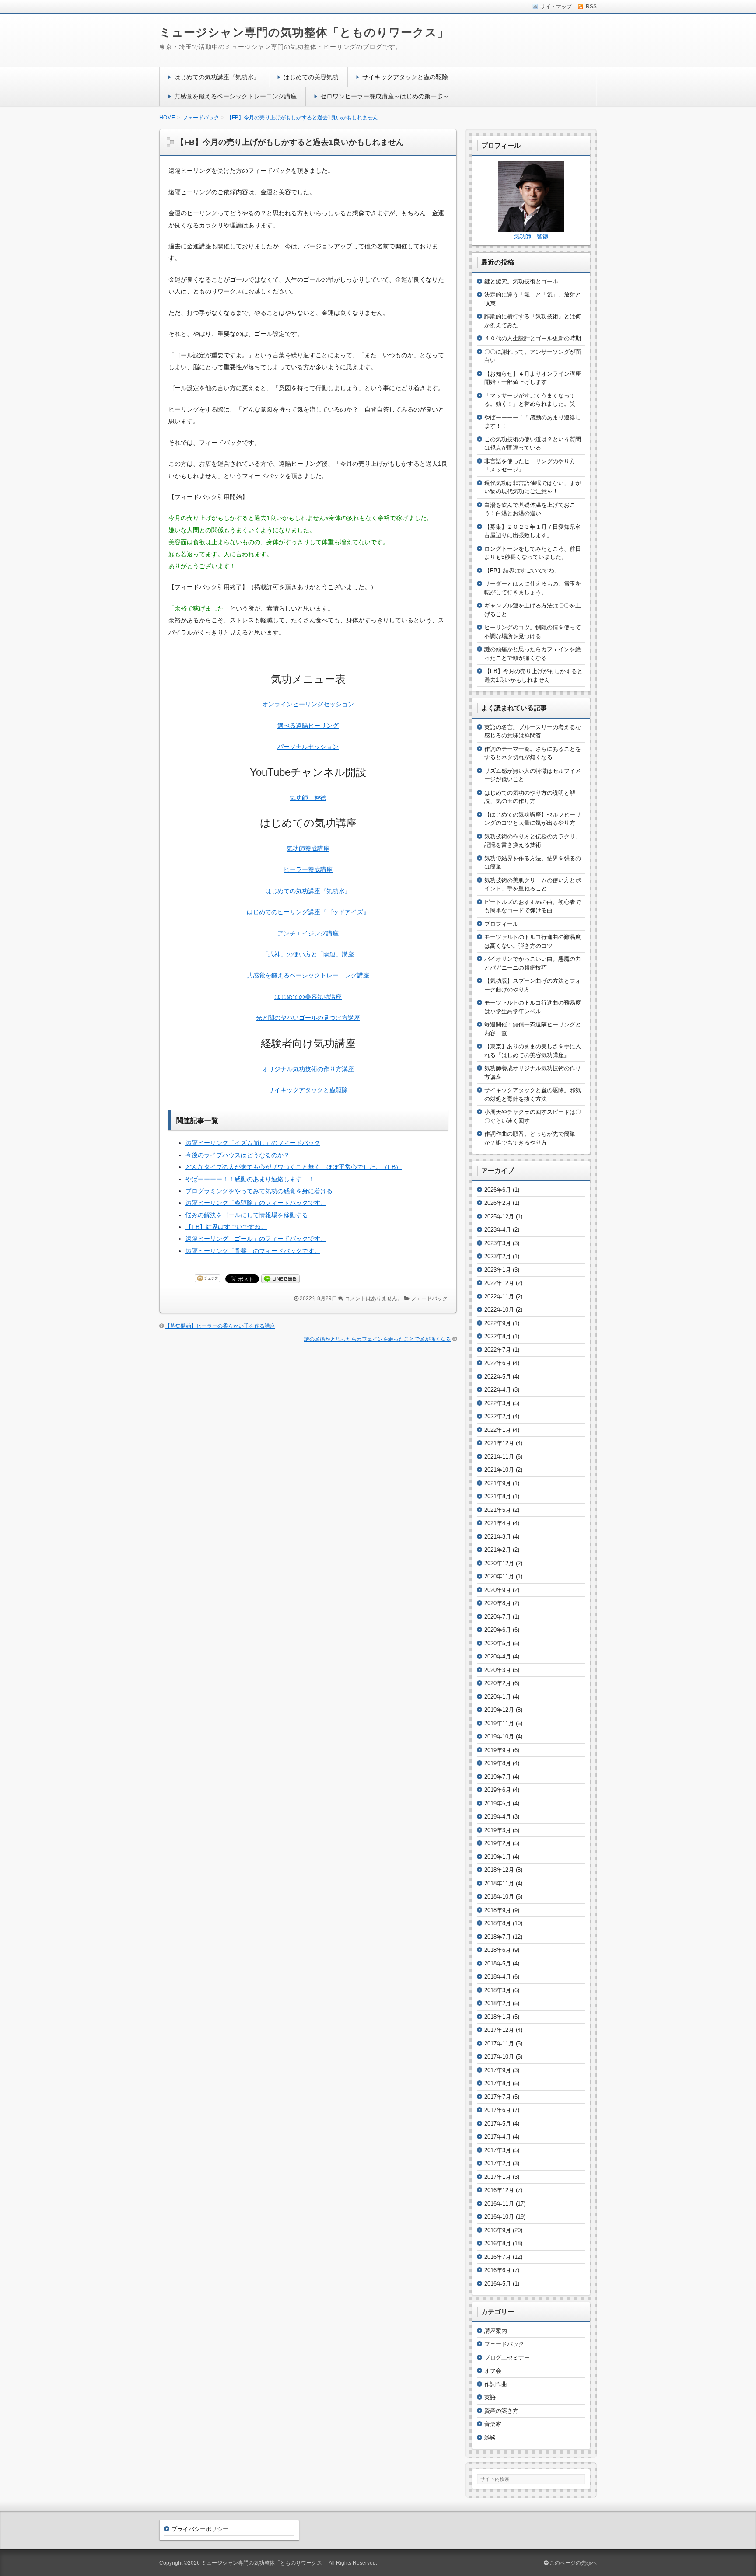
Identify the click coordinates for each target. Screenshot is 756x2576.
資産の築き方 (501, 2411)
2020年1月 (498, 1697)
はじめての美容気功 (311, 77)
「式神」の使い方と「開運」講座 (308, 954)
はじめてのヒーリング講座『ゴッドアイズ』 (308, 912)
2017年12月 (499, 2030)
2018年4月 (498, 1977)
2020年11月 (499, 1576)
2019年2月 (498, 1843)
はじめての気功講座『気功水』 (217, 77)
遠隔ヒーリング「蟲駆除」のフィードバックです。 (256, 1203)
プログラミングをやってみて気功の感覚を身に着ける (259, 1191)
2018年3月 (498, 1990)
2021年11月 (499, 1457)
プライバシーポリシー (200, 2529)
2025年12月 (499, 1216)
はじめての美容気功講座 (308, 997)
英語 (490, 2397)
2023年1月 (498, 1270)
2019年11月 (499, 1723)
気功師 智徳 (308, 798)
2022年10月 (499, 1310)
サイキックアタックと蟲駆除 (308, 1090)
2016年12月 (499, 2190)
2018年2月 (498, 2003)
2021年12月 (499, 1443)
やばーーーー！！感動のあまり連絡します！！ (250, 1179)
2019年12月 (499, 1710)
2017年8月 (498, 2083)
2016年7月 (498, 2257)
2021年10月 (499, 1470)
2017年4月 (498, 2137)
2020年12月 (499, 1563)
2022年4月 (498, 1390)
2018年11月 (499, 1883)
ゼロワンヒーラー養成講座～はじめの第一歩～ (385, 96)
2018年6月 (498, 1950)
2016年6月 (498, 2270)
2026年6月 (498, 1190)
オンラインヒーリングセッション (308, 704)
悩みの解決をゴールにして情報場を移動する (247, 1215)
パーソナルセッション (308, 747)
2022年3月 (498, 1403)
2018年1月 (498, 2017)
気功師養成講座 (308, 848)
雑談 (490, 2438)
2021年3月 (498, 1537)
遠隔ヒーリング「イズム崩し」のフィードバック (253, 1143)
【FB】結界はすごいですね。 (226, 1227)
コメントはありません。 (374, 1298)
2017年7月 (498, 2097)
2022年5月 (498, 1377)
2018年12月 (499, 1870)
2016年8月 (498, 2243)
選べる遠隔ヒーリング (308, 726)
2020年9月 (498, 1590)
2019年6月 (498, 1790)
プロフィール (501, 924)
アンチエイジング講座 (308, 933)
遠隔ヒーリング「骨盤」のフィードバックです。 (253, 1251)
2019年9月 (498, 1750)
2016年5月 (498, 2284)
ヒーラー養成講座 (308, 869)
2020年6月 (498, 1630)
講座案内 (496, 2331)
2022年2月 (498, 1416)
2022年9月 (498, 1323)
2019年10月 (499, 1737)
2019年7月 (498, 1777)
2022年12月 (499, 1283)
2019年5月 (498, 1803)
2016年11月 (499, 2204)
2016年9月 (498, 2230)
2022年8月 (498, 1336)
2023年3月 (498, 1243)
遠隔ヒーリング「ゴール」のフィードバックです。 (256, 1239)
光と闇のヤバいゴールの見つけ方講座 (308, 1018)
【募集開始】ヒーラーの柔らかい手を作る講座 (220, 1326)
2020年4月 (498, 1656)
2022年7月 (498, 1350)
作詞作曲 (496, 2384)
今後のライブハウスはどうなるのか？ (238, 1155)
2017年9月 (498, 2070)
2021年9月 (498, 1483)
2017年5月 (498, 2124)
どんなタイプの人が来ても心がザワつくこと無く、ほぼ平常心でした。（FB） (294, 1167)
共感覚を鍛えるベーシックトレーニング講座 (235, 96)
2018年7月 (498, 1937)
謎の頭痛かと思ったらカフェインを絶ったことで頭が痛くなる (378, 1339)
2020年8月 (498, 1603)
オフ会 (493, 2371)
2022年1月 (498, 1430)
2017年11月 (499, 2044)
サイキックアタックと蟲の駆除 (405, 77)
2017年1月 (498, 2177)
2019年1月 (498, 1857)
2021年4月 (498, 1523)
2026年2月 (498, 1203)
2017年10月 (499, 2057)
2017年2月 (498, 2163)
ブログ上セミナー (507, 2358)
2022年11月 (499, 1297)
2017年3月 (498, 2150)
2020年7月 (498, 1617)
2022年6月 (498, 1363)
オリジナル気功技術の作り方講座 (308, 1069)
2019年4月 (498, 1817)
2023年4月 (498, 1230)
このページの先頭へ (572, 2563)
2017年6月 (498, 2110)
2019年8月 (498, 1763)
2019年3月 (498, 1830)
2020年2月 (498, 1683)
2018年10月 (499, 1897)
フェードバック (429, 1298)
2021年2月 (498, 1550)
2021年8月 (498, 1496)
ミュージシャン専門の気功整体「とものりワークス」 (304, 32)
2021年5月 (498, 1510)
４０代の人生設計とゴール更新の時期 (533, 338)
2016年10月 (499, 2217)
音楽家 (493, 2424)
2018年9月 (498, 1910)
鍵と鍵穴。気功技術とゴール (521, 281)
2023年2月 (498, 1256)
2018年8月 (498, 1923)
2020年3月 (498, 1670)
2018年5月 (498, 1963)
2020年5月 (498, 1643)
